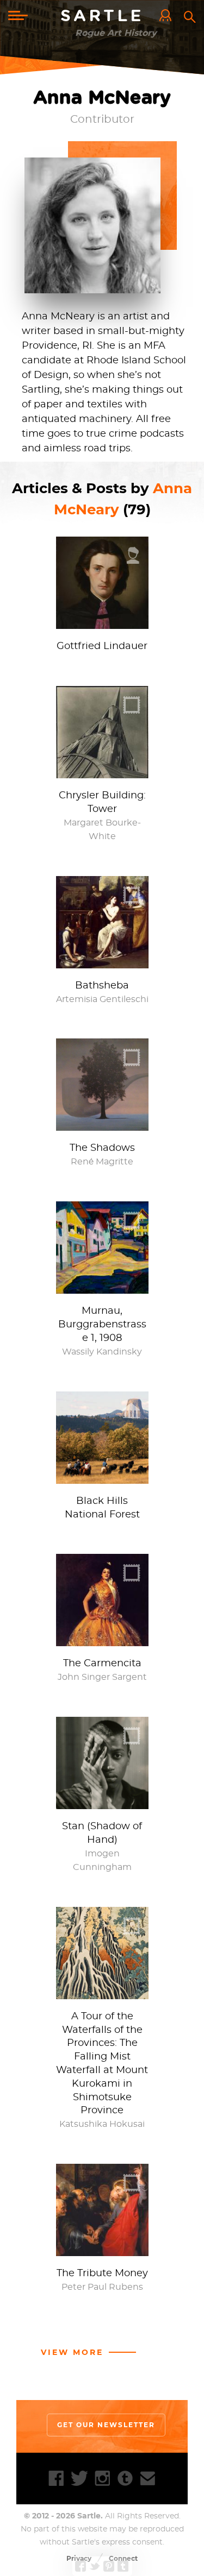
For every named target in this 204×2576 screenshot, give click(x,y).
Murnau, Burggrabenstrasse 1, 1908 (102, 1325)
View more (72, 2352)
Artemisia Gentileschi (102, 999)
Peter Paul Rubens (102, 2287)
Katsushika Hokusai (102, 2124)
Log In (168, 16)
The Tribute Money (102, 2273)
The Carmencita (102, 1664)
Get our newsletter (106, 2425)
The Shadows (102, 1148)
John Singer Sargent (102, 1677)
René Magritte (102, 1162)
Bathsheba (102, 986)
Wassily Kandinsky (102, 1352)
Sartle (102, 16)
